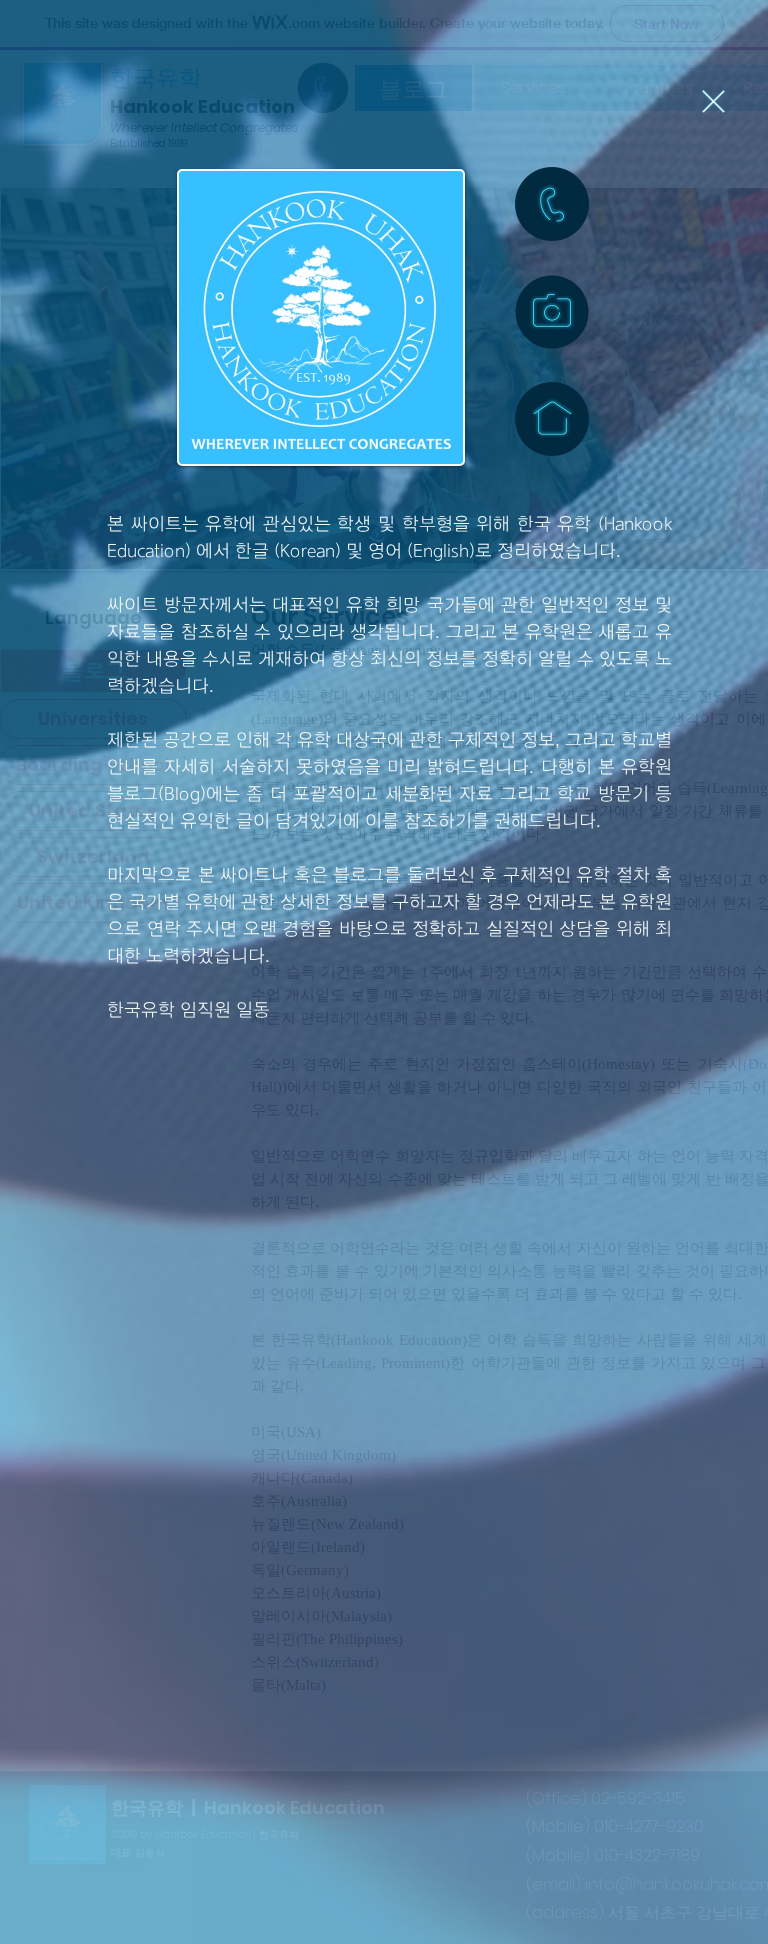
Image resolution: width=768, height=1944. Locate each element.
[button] (713, 101)
